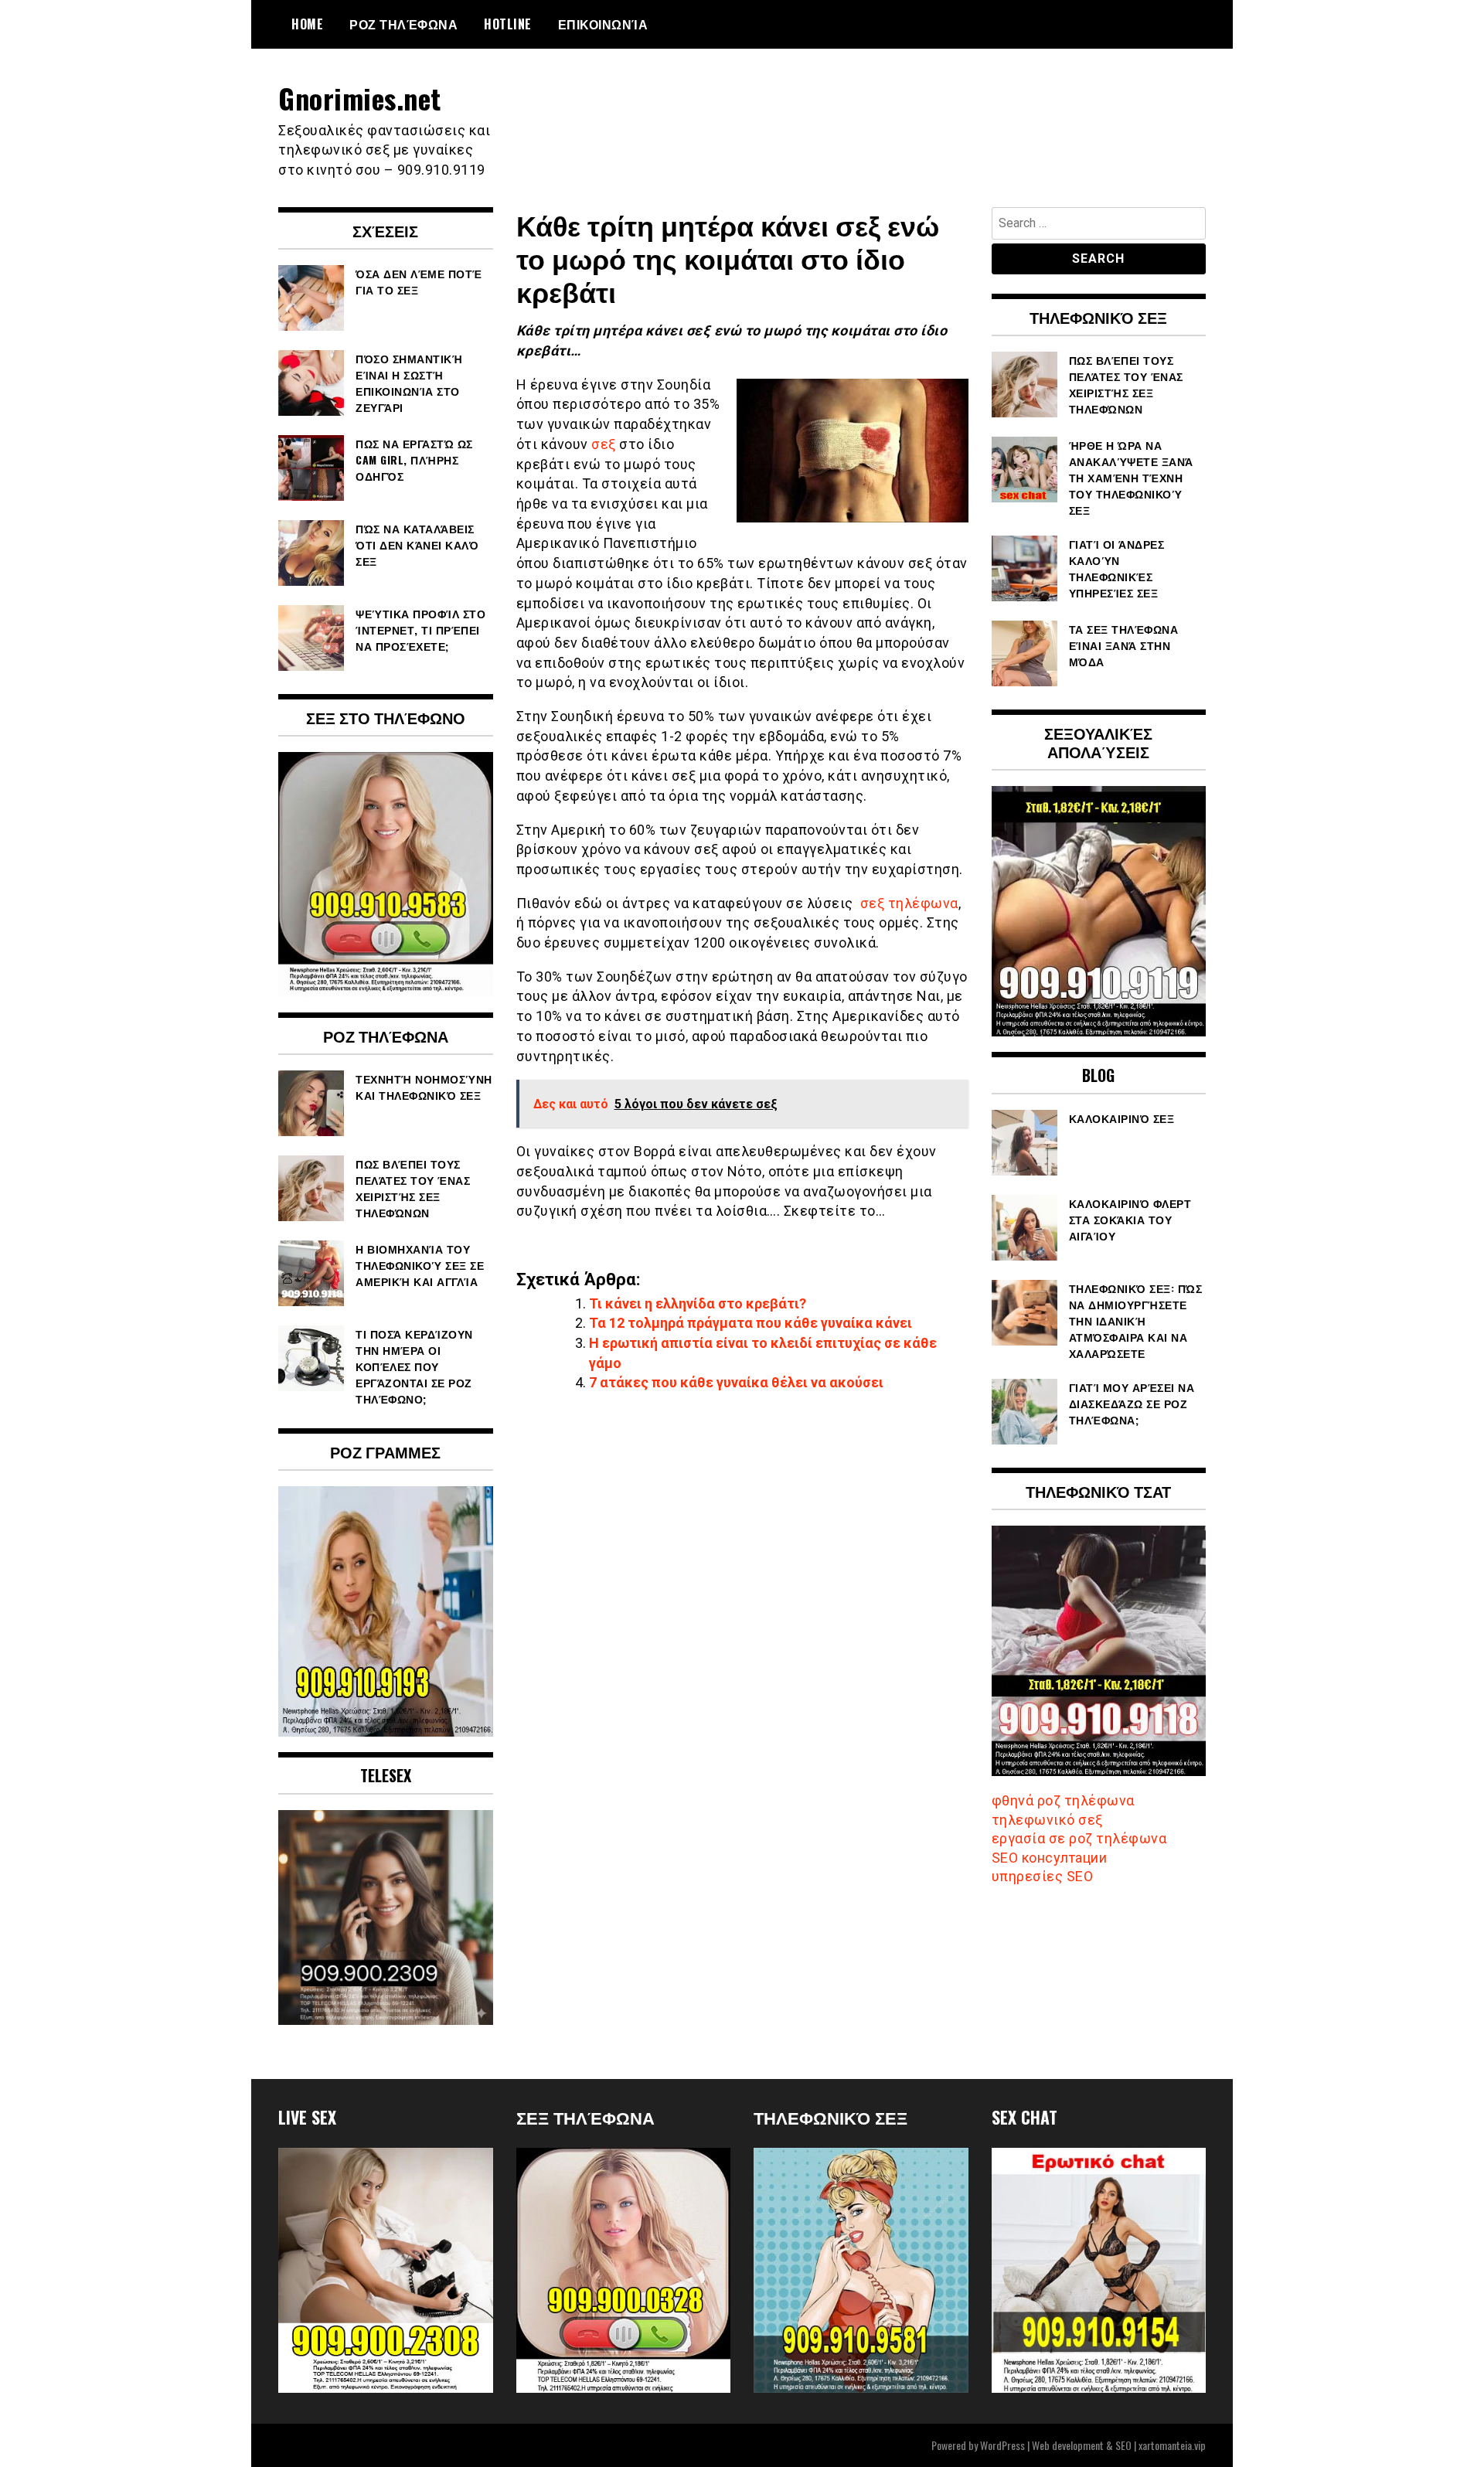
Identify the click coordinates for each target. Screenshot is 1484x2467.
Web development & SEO (1082, 2445)
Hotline (508, 24)
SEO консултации (1050, 1858)
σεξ (604, 444)
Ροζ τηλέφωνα (403, 24)
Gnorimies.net (360, 98)
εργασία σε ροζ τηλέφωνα (1079, 1838)
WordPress (1002, 2445)
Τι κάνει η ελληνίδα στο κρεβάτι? (698, 1303)
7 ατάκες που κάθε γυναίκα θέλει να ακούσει (736, 1382)
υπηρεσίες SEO (1043, 1876)
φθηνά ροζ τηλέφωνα (1063, 1800)
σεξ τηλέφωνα (909, 903)
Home (307, 24)
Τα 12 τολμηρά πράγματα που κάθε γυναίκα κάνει (751, 1323)
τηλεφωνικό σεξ (1047, 1820)
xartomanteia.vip (1172, 2445)
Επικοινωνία (603, 24)
